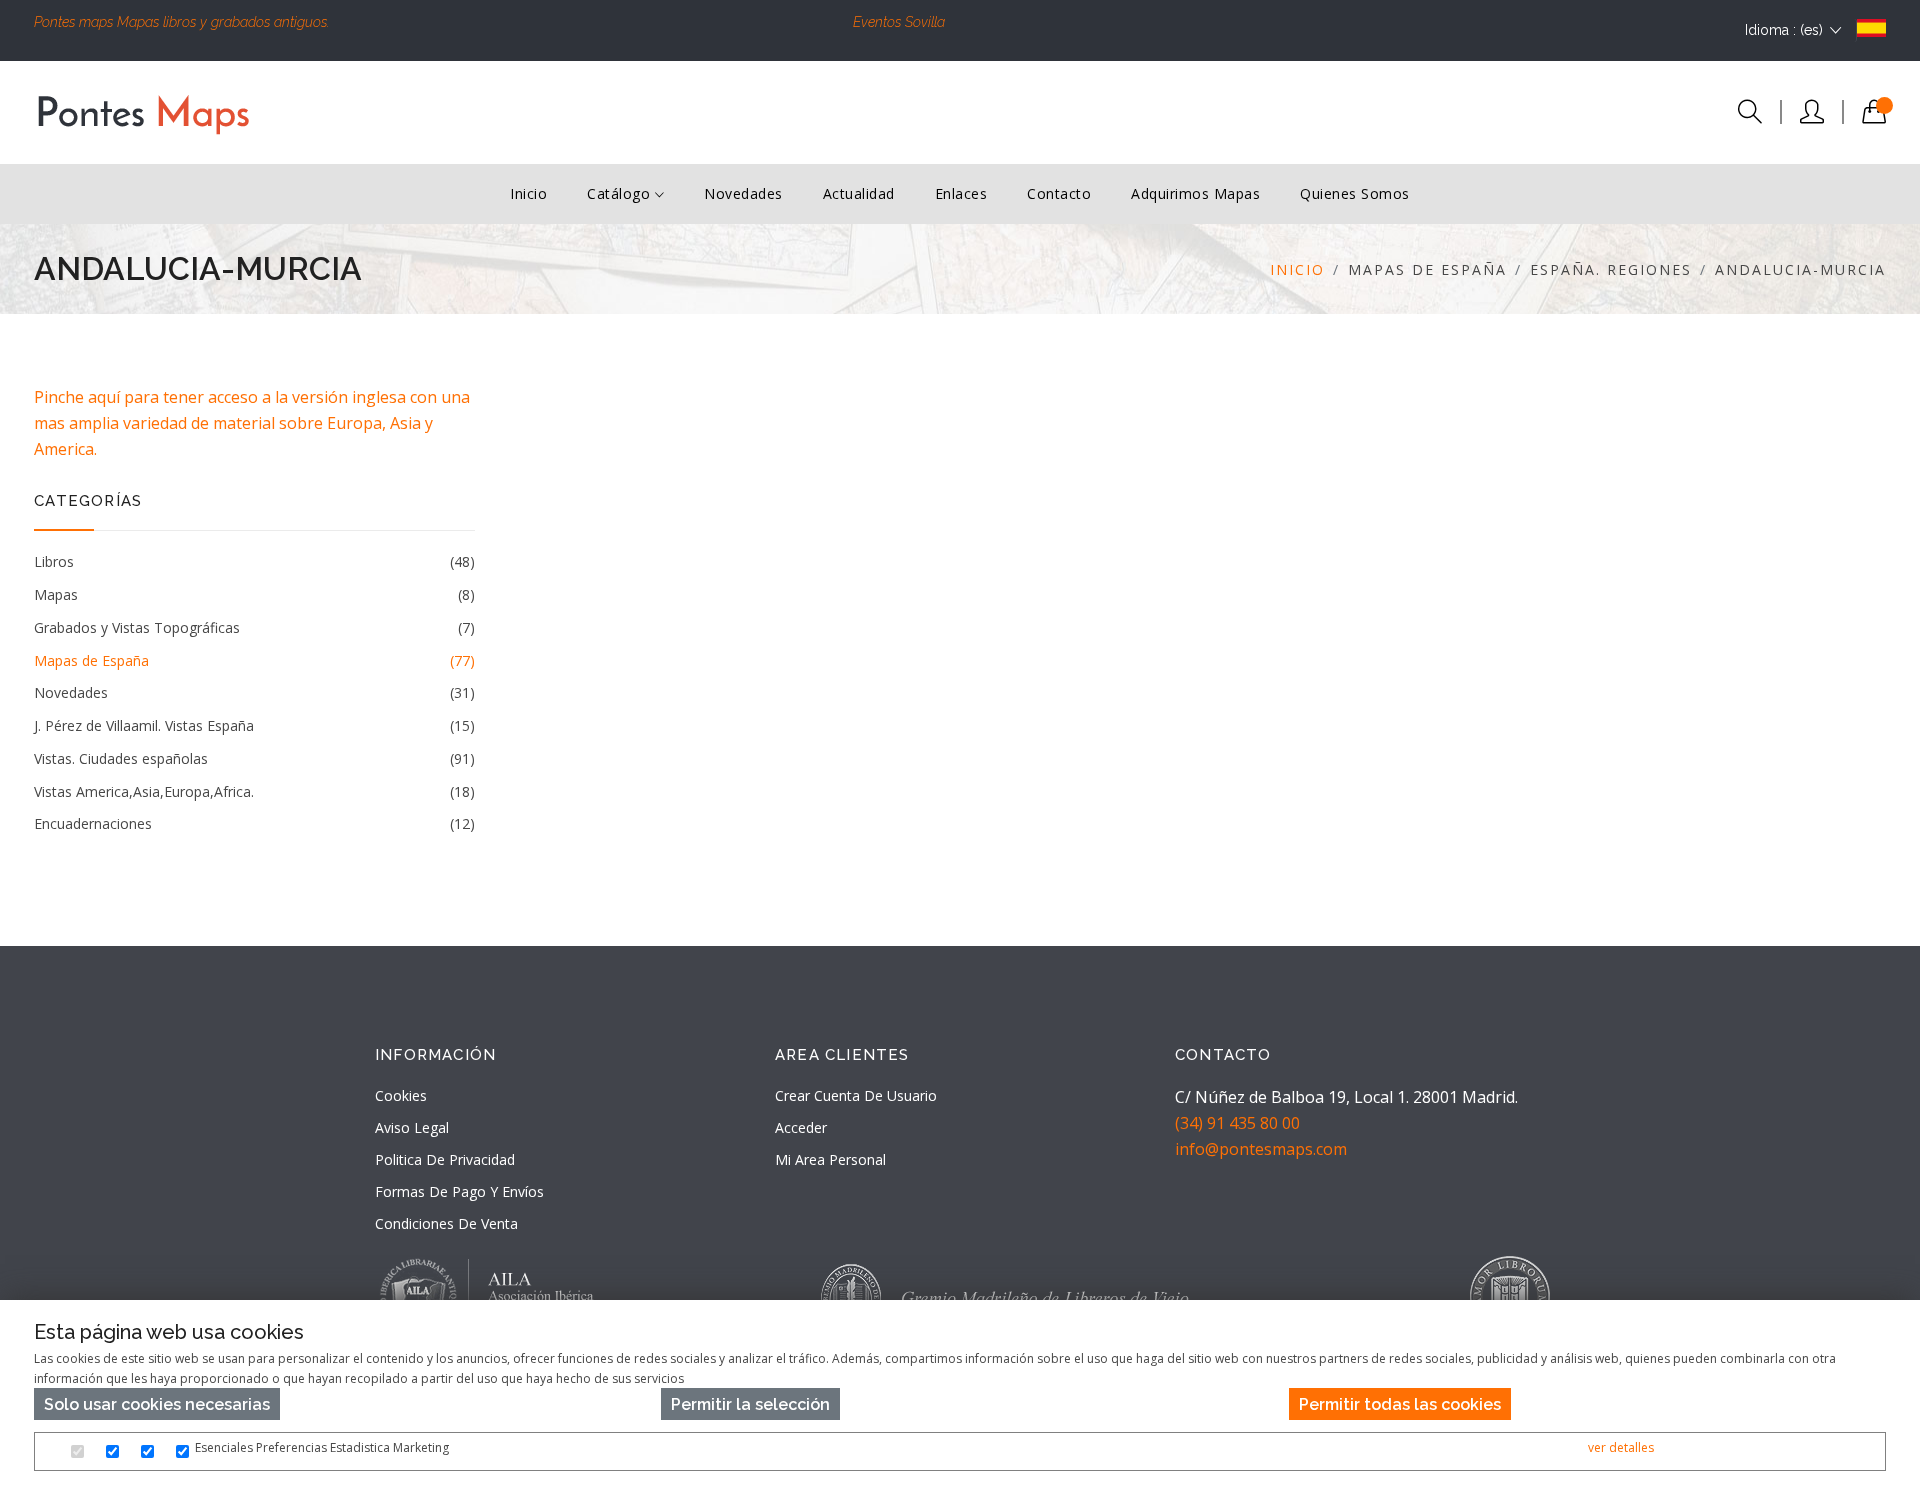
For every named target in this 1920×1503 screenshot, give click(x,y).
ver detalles (1621, 1447)
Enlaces (961, 193)
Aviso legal (412, 1127)
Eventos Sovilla (899, 22)
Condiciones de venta (446, 1223)
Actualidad (859, 193)
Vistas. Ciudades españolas (254, 758)
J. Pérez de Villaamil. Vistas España (254, 725)
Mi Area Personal (830, 1159)
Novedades (743, 193)
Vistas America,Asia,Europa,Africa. (254, 791)
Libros (254, 561)
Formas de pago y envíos (459, 1191)
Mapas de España (254, 660)
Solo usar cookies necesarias (157, 1404)
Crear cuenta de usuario (856, 1095)
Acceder (801, 1127)
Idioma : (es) (1784, 30)
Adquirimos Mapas (1195, 193)
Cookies (401, 1095)
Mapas (254, 594)
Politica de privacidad (445, 1159)
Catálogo (621, 193)
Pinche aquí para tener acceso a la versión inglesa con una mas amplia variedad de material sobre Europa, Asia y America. (252, 423)
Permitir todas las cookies (1400, 1404)
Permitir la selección (750, 1404)
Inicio (528, 193)
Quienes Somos (1355, 193)
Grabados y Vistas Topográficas (254, 627)
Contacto (1059, 193)
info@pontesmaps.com (1261, 1149)
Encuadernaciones (254, 823)
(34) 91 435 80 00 (1237, 1123)
